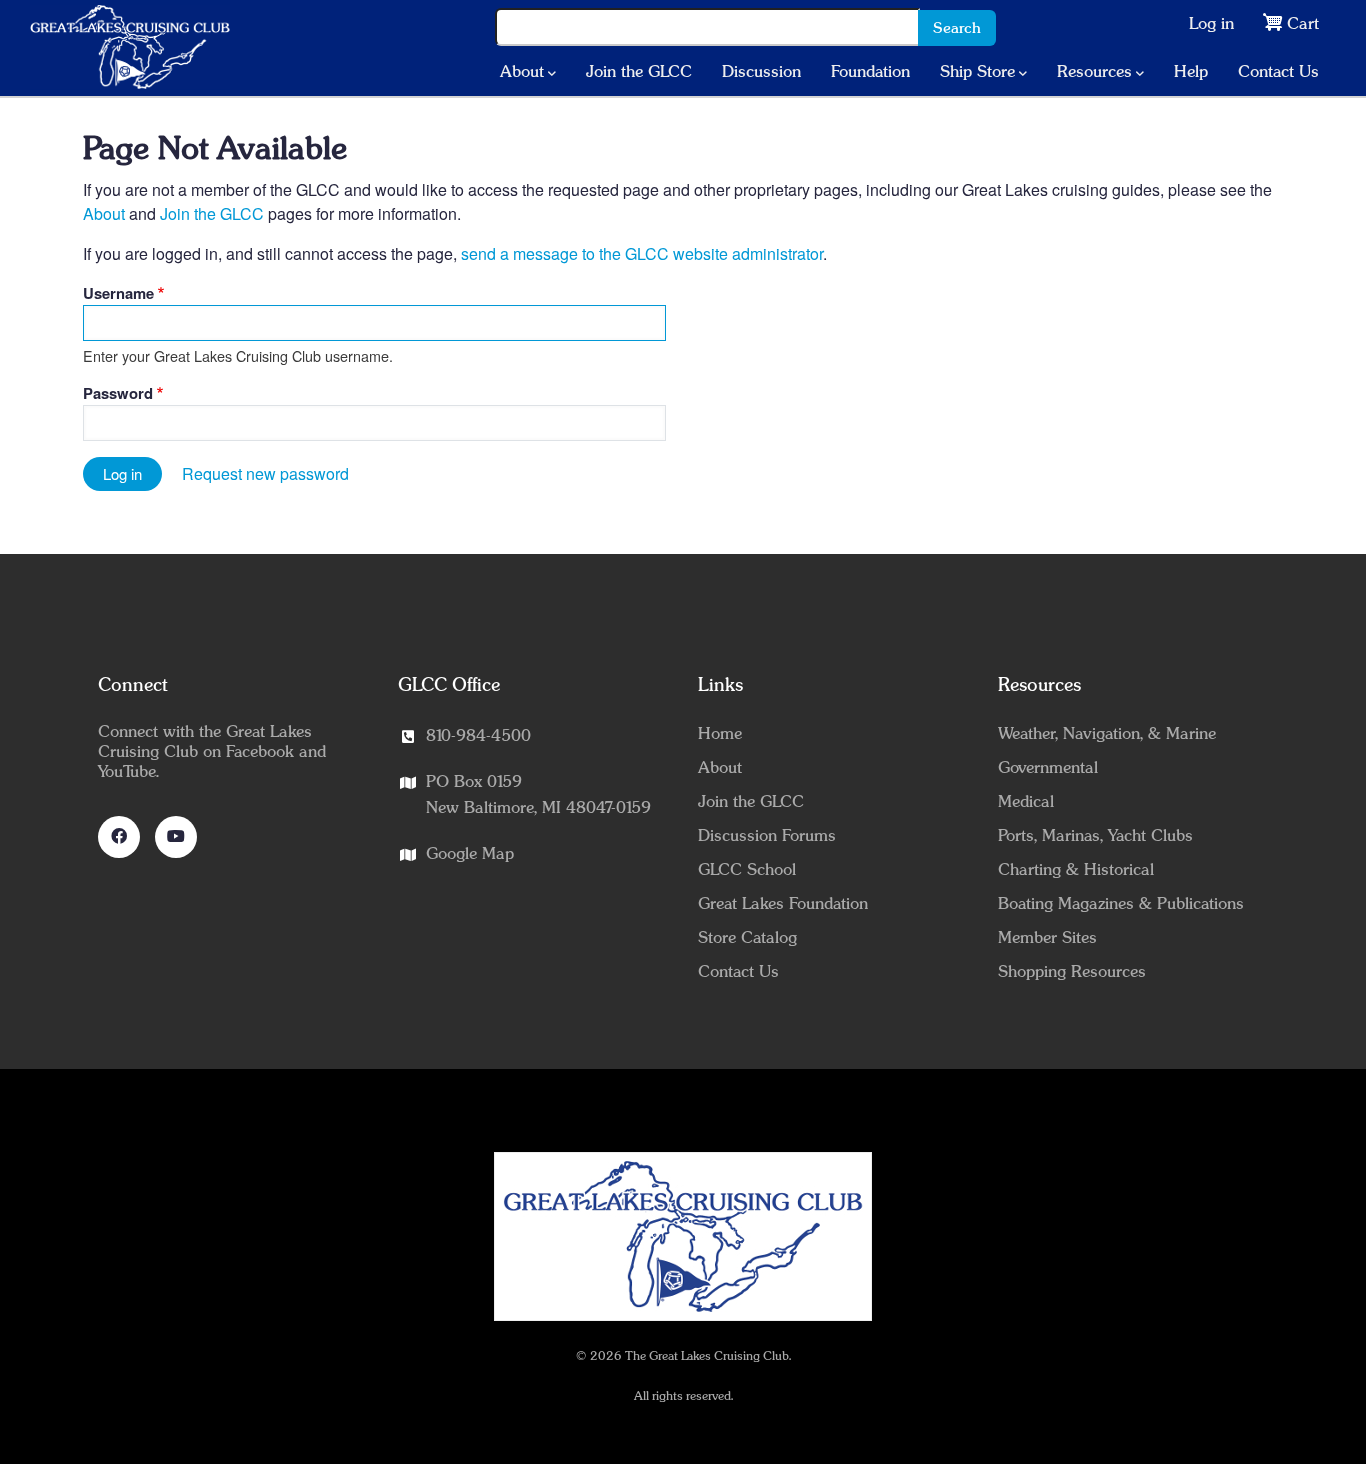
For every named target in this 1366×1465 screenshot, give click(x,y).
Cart (1303, 24)
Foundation (870, 72)
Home (720, 734)
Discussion (761, 72)
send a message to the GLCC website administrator (642, 253)
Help (1191, 72)
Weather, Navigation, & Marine (1107, 734)
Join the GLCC (639, 72)
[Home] (130, 47)
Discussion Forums (767, 836)
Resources (1094, 72)
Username (118, 293)
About (522, 72)
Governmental (1048, 768)
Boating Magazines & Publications (1121, 904)
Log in (1211, 24)
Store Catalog (747, 938)
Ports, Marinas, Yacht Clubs (1095, 836)
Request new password (265, 473)
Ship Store (977, 72)
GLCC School (747, 870)
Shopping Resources (1072, 972)
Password (118, 393)
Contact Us (1278, 72)
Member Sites (1047, 938)
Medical (1026, 802)
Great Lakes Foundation (783, 904)
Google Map (470, 854)
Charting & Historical (1076, 870)
